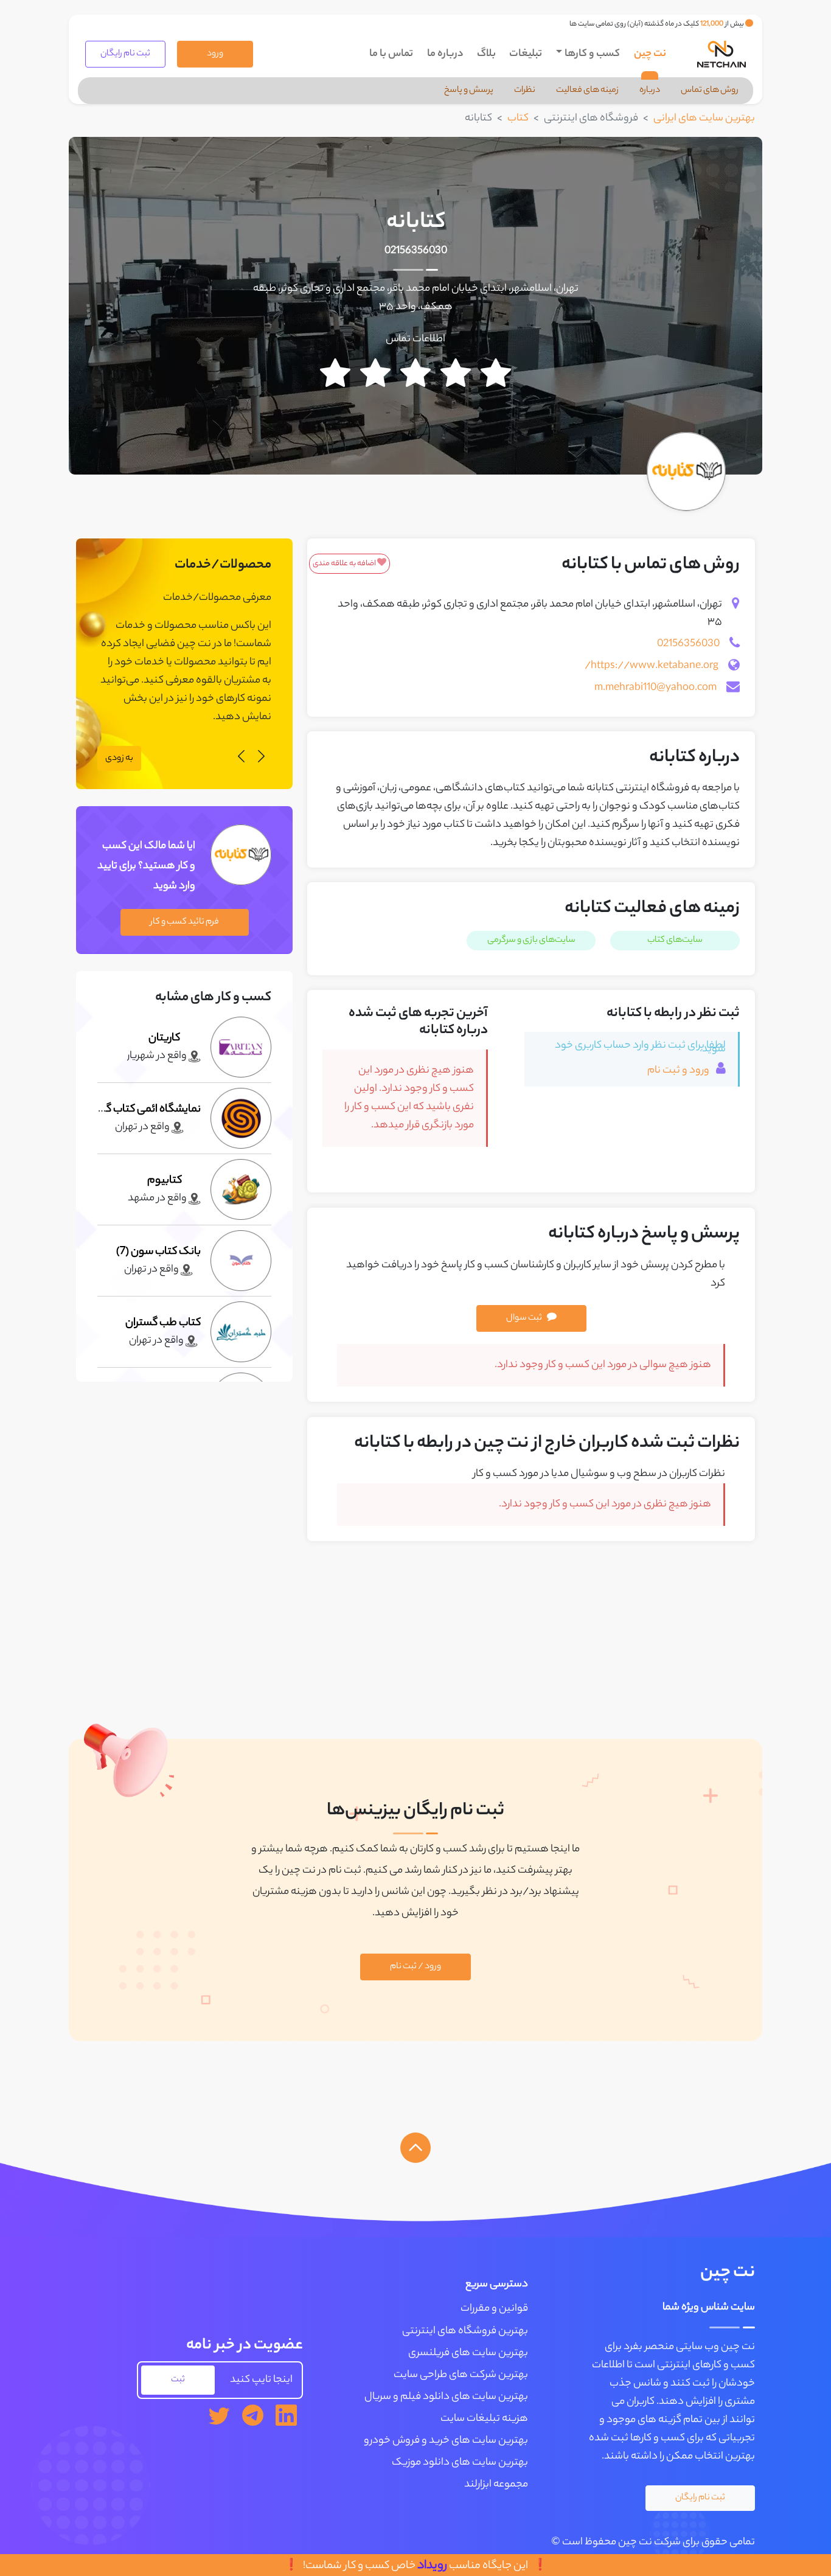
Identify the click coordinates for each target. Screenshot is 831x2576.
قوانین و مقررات (494, 2309)
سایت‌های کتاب (675, 941)
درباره (650, 91)
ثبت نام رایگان (125, 54)
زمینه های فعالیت (587, 91)
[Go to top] (415, 2148)
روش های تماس (710, 91)
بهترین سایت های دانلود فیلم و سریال (446, 2397)
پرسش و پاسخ (469, 91)
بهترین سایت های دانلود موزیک (460, 2463)
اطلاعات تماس (415, 339)
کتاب (518, 119)
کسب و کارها (592, 54)
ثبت (178, 2380)
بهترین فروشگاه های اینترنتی (465, 2331)
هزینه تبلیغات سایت (484, 2419)
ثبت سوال (524, 1318)
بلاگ (486, 54)
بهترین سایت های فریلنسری (468, 2353)
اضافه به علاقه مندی (345, 564)
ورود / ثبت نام (415, 1967)
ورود (215, 54)
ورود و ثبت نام (679, 1071)
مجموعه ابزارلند (496, 2485)
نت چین (650, 54)
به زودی (119, 759)
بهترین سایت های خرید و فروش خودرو (446, 2441)
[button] (261, 758)
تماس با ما (391, 54)
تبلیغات (526, 54)
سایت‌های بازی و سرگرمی (531, 941)
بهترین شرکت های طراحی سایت (461, 2375)
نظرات (525, 91)
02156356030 (416, 251)
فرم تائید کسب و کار (185, 922)
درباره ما (445, 54)
